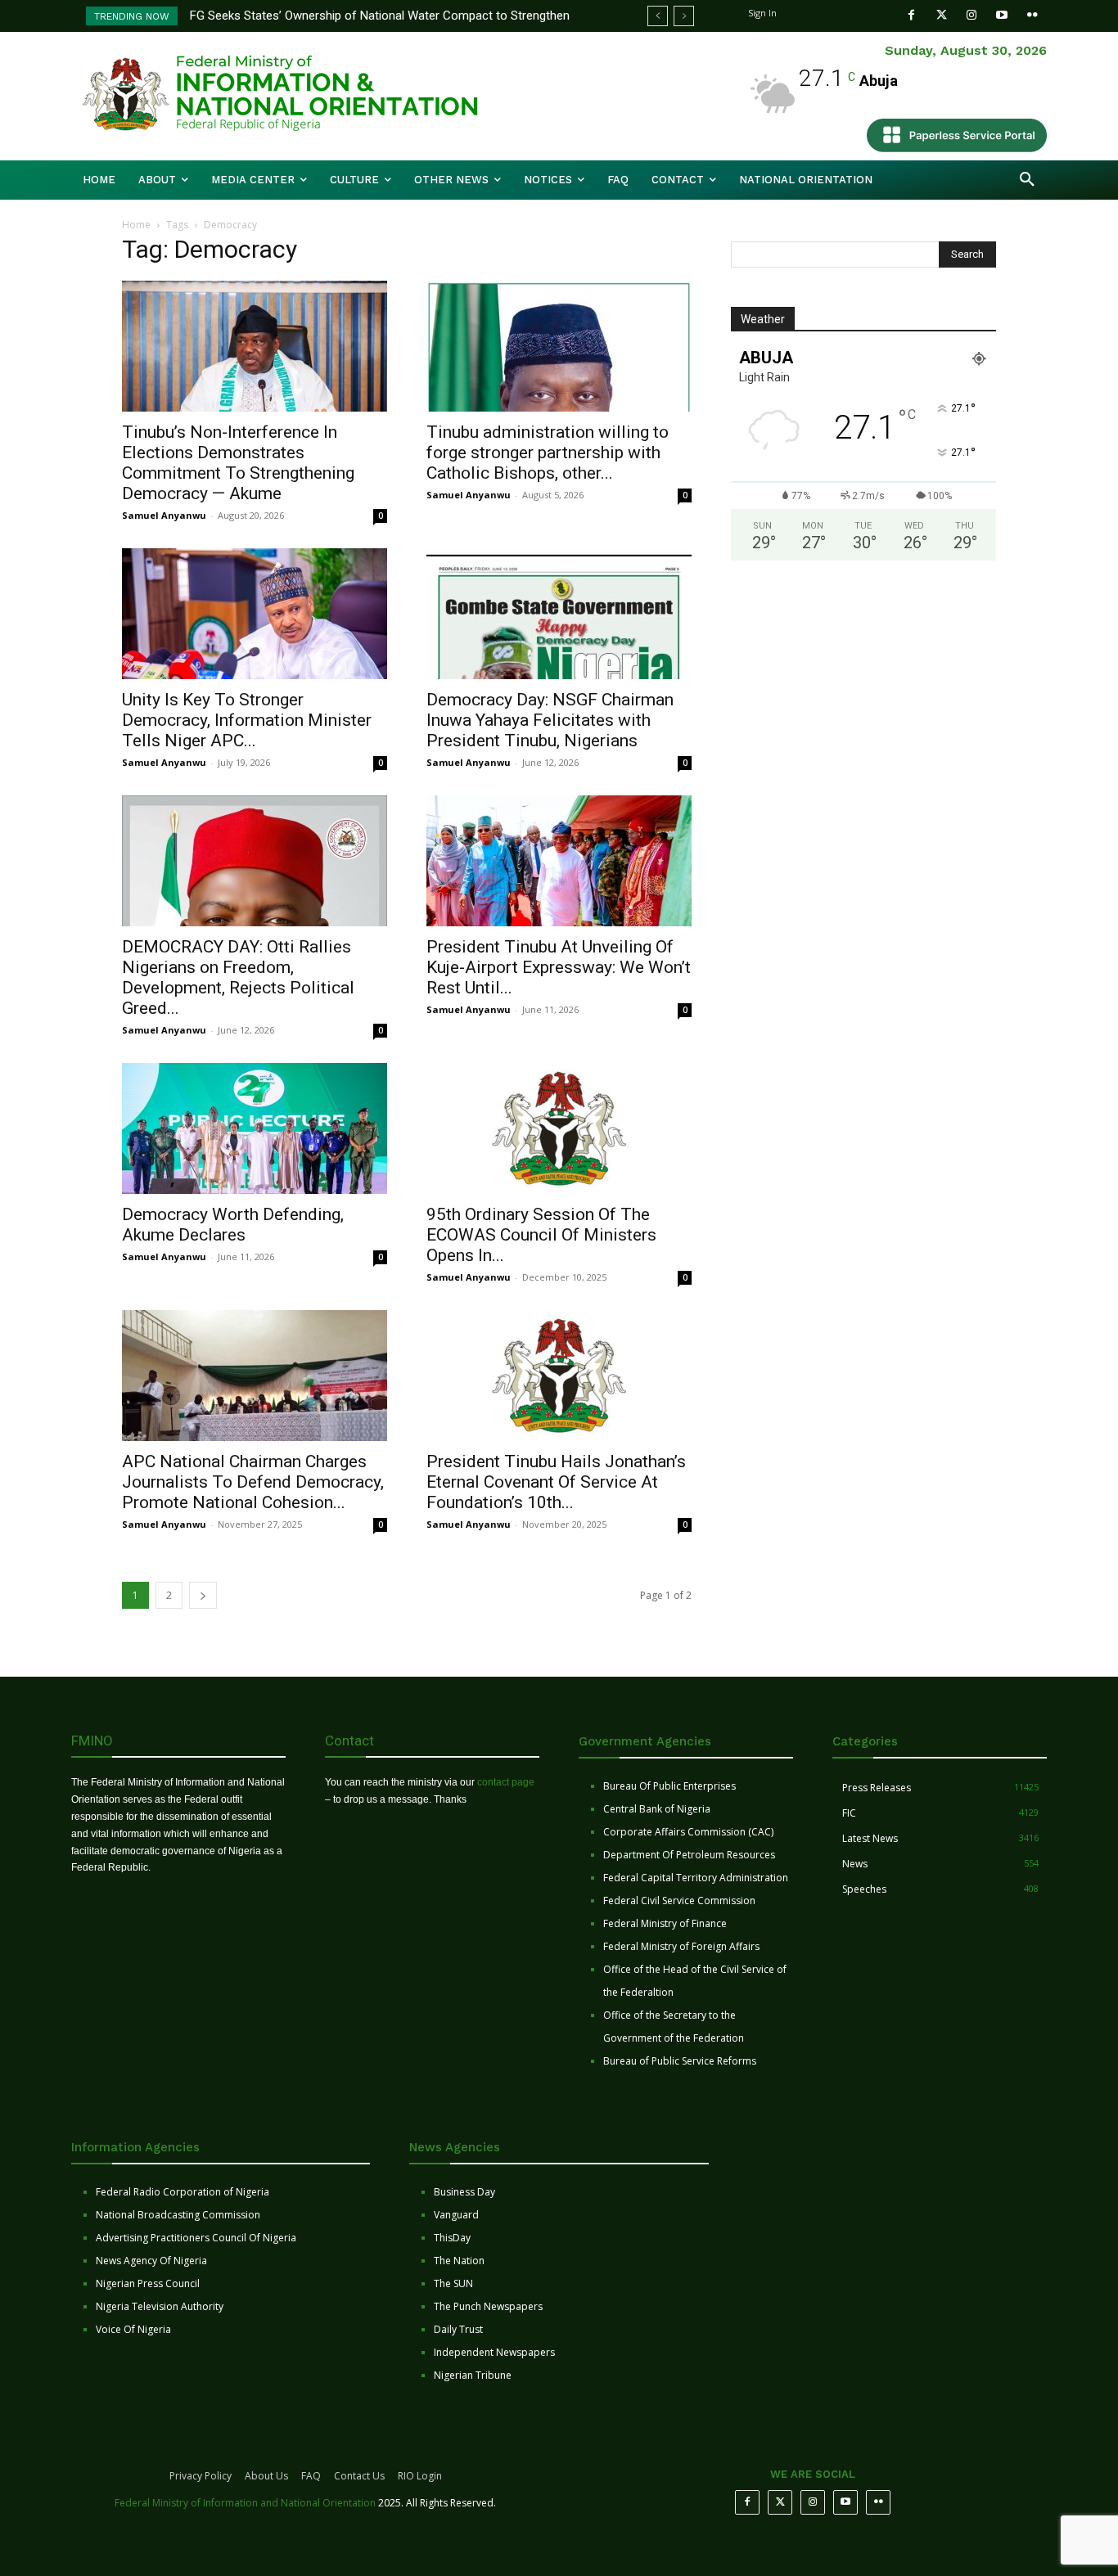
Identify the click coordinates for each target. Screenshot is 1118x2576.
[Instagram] (972, 15)
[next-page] (203, 1595)
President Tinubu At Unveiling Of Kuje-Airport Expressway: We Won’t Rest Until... (559, 967)
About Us (266, 2476)
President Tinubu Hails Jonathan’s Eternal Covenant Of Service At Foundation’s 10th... (556, 1482)
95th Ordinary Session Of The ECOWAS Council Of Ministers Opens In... (541, 1235)
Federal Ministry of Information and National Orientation (245, 2503)
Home (136, 225)
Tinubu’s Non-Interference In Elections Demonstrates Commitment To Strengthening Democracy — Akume (238, 463)
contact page (506, 1782)
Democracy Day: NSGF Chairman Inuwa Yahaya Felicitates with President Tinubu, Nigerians (550, 720)
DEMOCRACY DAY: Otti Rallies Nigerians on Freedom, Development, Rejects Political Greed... (238, 977)
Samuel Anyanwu (164, 515)
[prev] (658, 16)
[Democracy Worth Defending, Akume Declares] (255, 1128)
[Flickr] (1032, 15)
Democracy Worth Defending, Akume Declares (233, 1225)
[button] (1027, 180)
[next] (684, 16)
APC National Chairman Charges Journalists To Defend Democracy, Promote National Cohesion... (253, 1482)
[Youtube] (1002, 15)
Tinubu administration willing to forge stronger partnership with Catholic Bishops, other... (548, 453)
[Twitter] (942, 15)
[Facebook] (911, 15)
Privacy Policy (201, 2476)
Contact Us (359, 2476)
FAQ (311, 2476)
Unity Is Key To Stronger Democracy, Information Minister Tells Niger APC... (247, 720)
